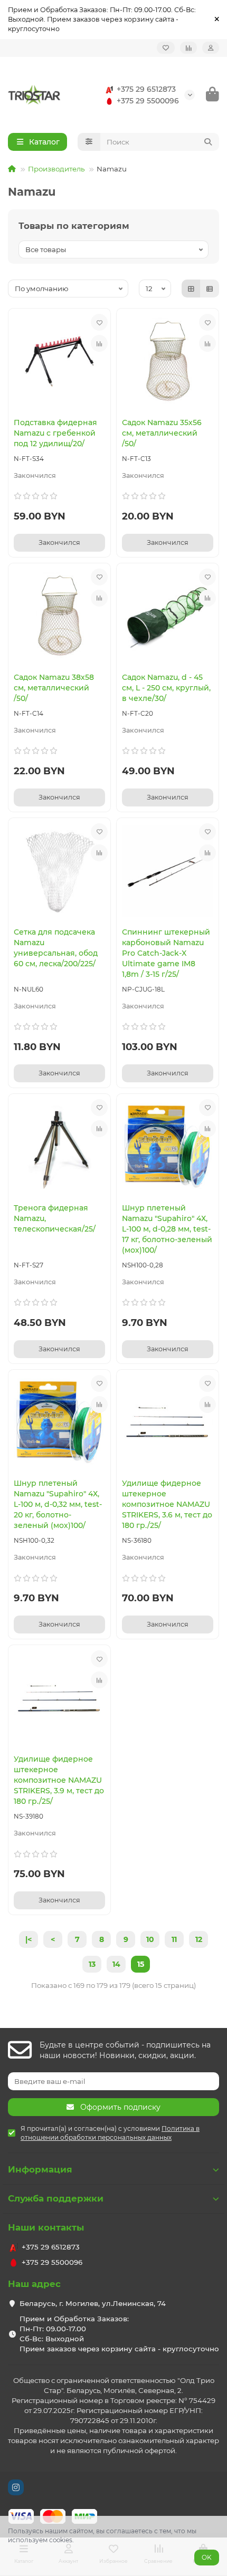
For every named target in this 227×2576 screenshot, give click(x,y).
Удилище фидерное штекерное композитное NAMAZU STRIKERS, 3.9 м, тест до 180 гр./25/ (59, 1780)
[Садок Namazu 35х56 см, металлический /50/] (168, 362)
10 (150, 1939)
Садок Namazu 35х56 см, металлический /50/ (162, 433)
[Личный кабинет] (211, 48)
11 (174, 1939)
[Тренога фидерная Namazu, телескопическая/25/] (59, 1147)
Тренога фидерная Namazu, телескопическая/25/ (55, 1218)
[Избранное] (166, 48)
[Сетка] (191, 289)
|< (29, 1939)
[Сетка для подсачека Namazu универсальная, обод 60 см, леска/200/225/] (59, 871)
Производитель (56, 169)
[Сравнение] (188, 48)
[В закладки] (99, 322)
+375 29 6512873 (146, 89)
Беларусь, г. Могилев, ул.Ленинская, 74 (93, 2303)
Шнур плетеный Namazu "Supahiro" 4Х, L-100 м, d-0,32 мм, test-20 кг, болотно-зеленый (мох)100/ (58, 1504)
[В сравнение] (99, 343)
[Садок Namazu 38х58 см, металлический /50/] (59, 616)
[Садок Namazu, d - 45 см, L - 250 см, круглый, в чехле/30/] (168, 616)
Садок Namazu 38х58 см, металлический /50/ (54, 688)
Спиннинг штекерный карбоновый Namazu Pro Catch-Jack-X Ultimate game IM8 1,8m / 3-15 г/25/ (166, 953)
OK (207, 2557)
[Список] (210, 289)
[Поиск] (208, 142)
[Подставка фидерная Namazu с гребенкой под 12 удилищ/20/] (59, 362)
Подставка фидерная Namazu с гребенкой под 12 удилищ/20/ (55, 433)
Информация (40, 2169)
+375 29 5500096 (148, 101)
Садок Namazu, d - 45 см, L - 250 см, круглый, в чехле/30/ (166, 688)
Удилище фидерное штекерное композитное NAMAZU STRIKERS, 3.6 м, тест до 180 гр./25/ (167, 1504)
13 (92, 1964)
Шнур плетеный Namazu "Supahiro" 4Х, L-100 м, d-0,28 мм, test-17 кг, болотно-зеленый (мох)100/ (167, 1229)
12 (199, 1939)
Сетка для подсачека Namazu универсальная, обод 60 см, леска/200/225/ (56, 948)
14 (116, 1964)
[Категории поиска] (89, 142)
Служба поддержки (56, 2198)
